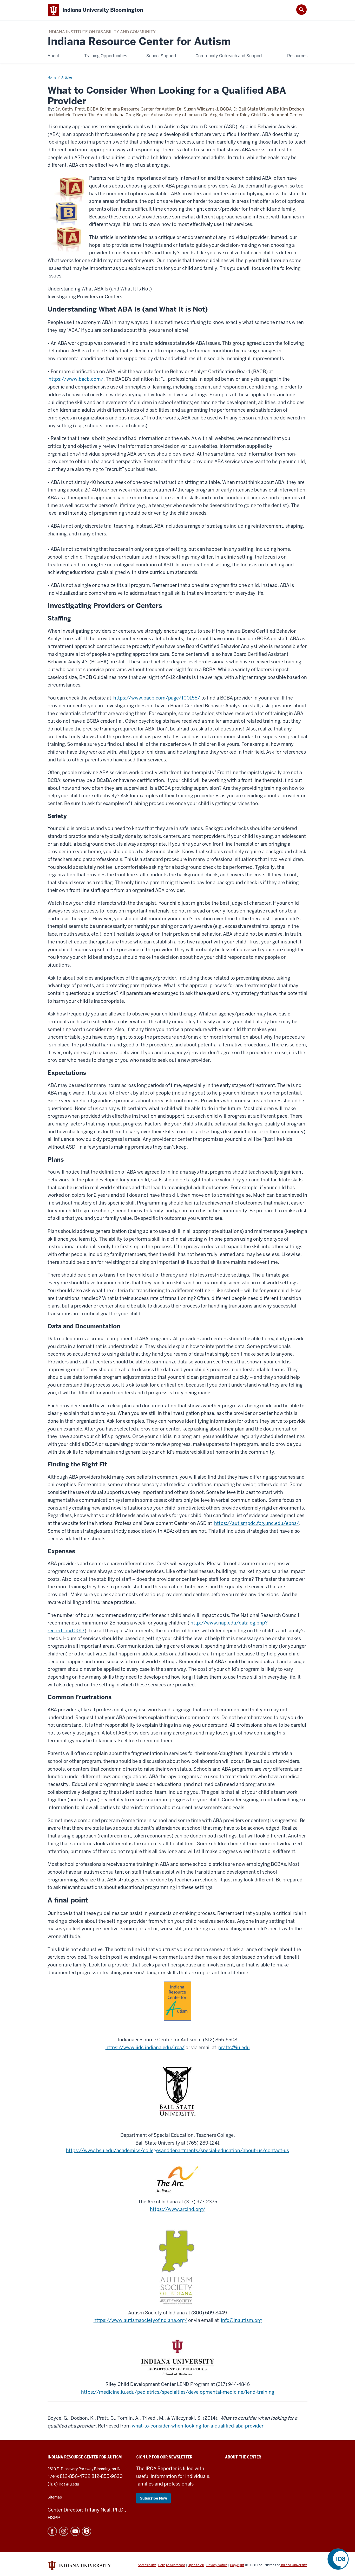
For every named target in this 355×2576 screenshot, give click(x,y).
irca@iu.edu (69, 2484)
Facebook (52, 2531)
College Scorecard (172, 2565)
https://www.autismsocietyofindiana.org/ (140, 2320)
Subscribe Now (153, 2498)
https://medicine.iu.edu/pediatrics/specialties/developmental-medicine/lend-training (178, 2392)
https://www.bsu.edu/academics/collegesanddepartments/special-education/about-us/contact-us (177, 2150)
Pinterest (87, 2531)
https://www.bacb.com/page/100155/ (157, 698)
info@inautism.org (241, 2320)
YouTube (75, 2531)
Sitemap (55, 2497)
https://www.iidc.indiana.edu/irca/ (145, 2047)
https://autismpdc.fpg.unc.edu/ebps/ (257, 1523)
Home (52, 77)
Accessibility (147, 2565)
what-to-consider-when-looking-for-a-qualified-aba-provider (198, 2426)
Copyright (237, 2565)
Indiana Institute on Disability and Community (102, 32)
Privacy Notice (217, 2565)
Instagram (64, 2531)
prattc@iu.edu (234, 2047)
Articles (67, 77)
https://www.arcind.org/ (178, 2209)
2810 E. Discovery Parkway (71, 2469)
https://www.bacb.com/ (76, 379)
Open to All (196, 2565)
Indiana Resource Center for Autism (139, 41)
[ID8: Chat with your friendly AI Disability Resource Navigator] (338, 2559)
